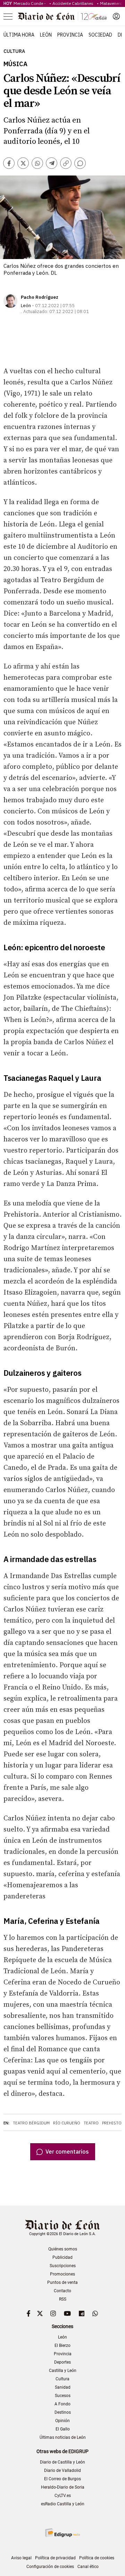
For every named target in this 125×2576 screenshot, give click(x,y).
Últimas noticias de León (63, 2437)
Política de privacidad (55, 2558)
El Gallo (63, 2429)
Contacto (62, 2291)
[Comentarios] (80, 163)
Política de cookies (97, 2558)
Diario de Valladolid (62, 2470)
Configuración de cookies (50, 2567)
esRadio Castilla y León (63, 2504)
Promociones (62, 2274)
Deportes (62, 2362)
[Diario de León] (62, 16)
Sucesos (63, 2396)
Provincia (70, 35)
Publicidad (62, 2257)
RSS (63, 2299)
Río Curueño (67, 2123)
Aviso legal (21, 2558)
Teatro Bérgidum (31, 2123)
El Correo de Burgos (62, 2479)
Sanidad (63, 2387)
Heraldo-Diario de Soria (63, 2487)
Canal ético (88, 2567)
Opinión (62, 2421)
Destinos (63, 2412)
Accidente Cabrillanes (74, 3)
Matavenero (111, 3)
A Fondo (62, 2404)
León (46, 35)
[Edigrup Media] (62, 2533)
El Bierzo (62, 2345)
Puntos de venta (62, 2282)
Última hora (19, 35)
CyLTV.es (63, 2496)
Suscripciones (63, 2266)
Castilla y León (63, 2371)
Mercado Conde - (31, 3)
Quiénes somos (63, 2249)
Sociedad (100, 35)
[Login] (116, 16)
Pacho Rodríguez (40, 297)
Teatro (91, 2123)
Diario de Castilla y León (62, 2462)
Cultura (14, 51)
